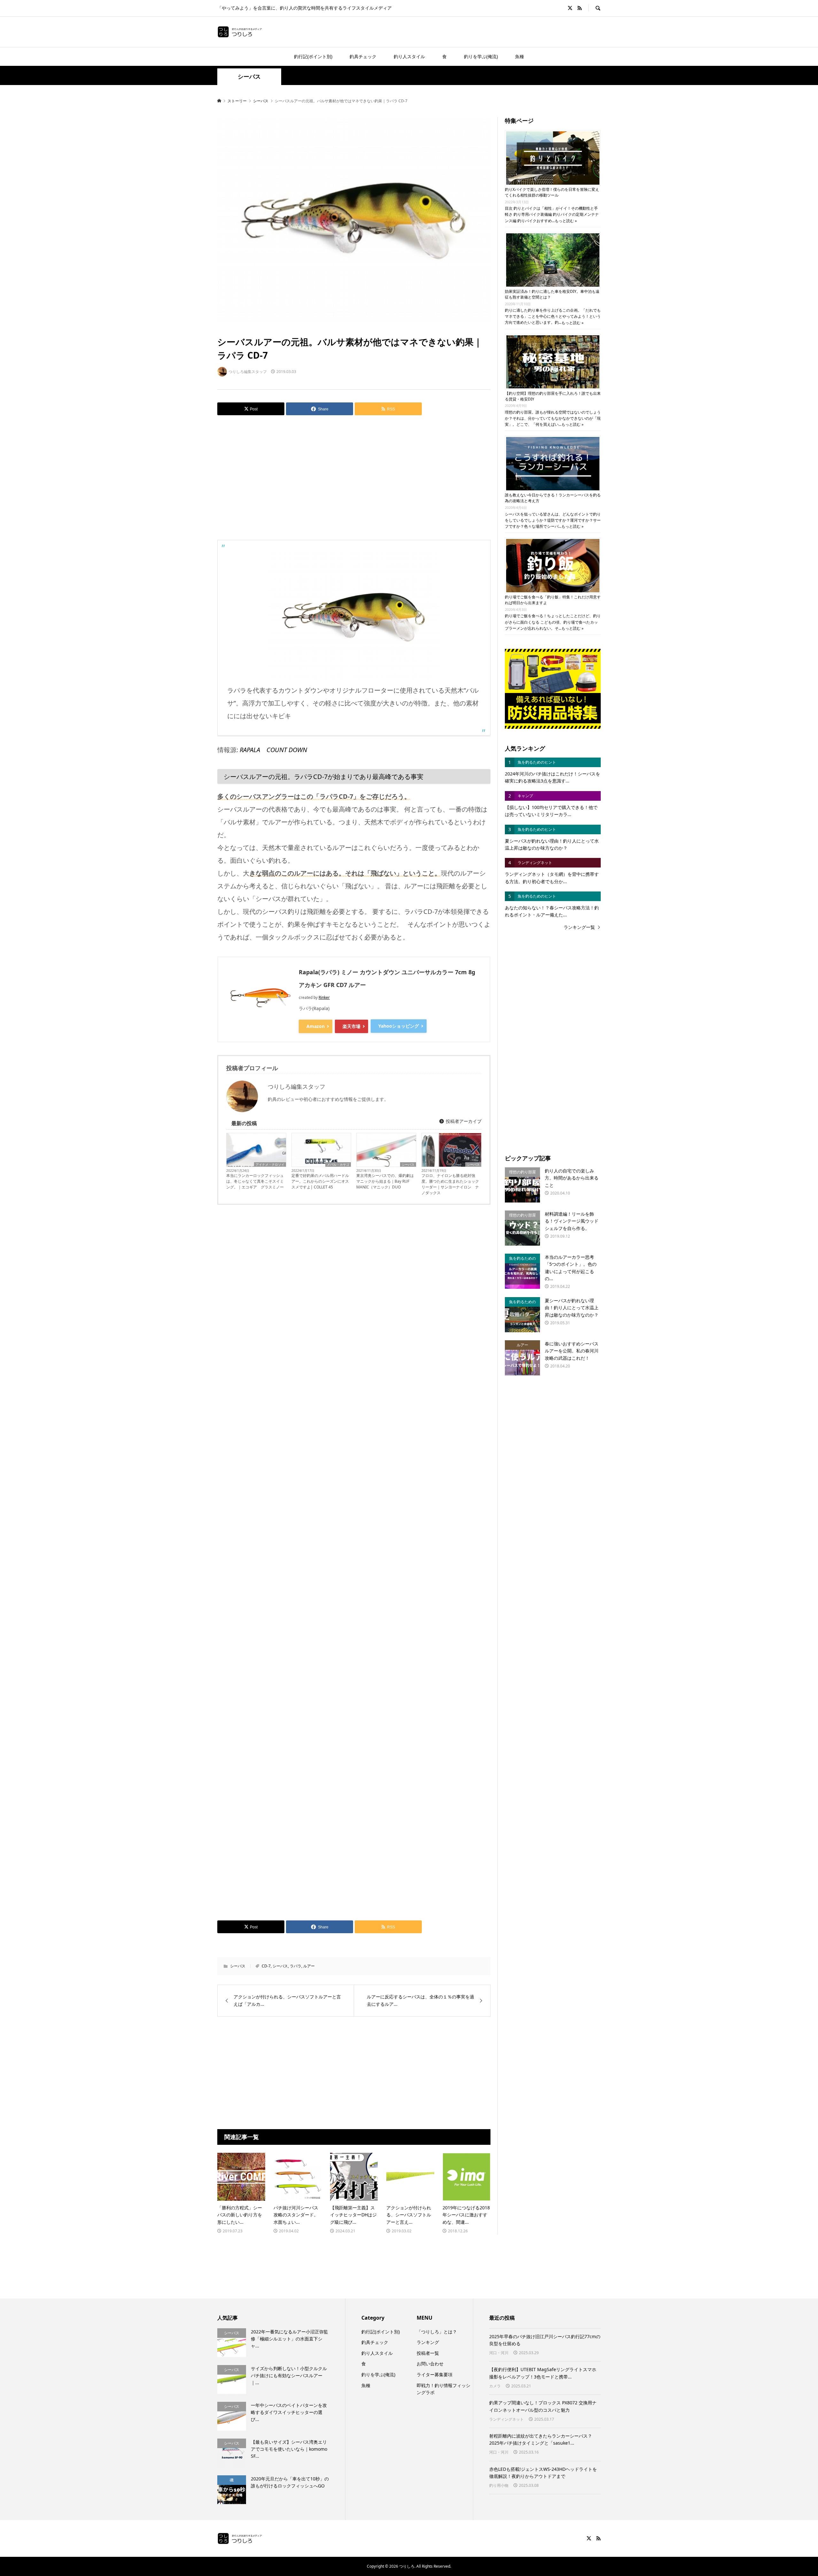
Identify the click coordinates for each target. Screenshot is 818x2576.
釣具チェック (363, 56)
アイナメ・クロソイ (270, 1164)
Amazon (316, 1026)
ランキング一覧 (579, 927)
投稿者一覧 (428, 2353)
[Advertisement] (354, 473)
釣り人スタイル (409, 56)
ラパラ (296, 1966)
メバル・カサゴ (338, 1164)
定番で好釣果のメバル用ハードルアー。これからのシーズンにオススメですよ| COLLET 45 (320, 1181)
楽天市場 (351, 1026)
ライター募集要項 (435, 2374)
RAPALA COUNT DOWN (273, 750)
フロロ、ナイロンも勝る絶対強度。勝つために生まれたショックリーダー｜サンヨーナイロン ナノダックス (450, 1184)
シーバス (249, 77)
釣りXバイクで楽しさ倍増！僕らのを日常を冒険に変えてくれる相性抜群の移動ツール (552, 192)
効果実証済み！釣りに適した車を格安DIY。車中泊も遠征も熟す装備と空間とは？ (552, 294)
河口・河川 (499, 2353)
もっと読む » (566, 221)
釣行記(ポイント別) (313, 56)
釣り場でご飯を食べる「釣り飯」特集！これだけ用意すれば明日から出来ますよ (553, 600)
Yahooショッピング (399, 1026)
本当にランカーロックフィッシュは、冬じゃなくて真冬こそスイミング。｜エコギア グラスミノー (255, 1181)
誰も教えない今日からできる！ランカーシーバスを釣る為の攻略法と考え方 (553, 498)
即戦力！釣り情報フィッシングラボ (444, 2389)
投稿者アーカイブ (463, 1121)
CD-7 (266, 1966)
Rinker (324, 997)
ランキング (428, 2342)
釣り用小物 (499, 2485)
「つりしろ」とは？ (437, 2332)
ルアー (309, 1966)
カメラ (495, 2386)
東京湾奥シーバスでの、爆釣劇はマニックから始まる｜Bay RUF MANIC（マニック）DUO (385, 1181)
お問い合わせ (430, 2364)
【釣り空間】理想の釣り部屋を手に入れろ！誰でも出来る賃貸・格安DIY (553, 396)
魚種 (520, 56)
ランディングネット (506, 2419)
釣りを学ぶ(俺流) (481, 56)
